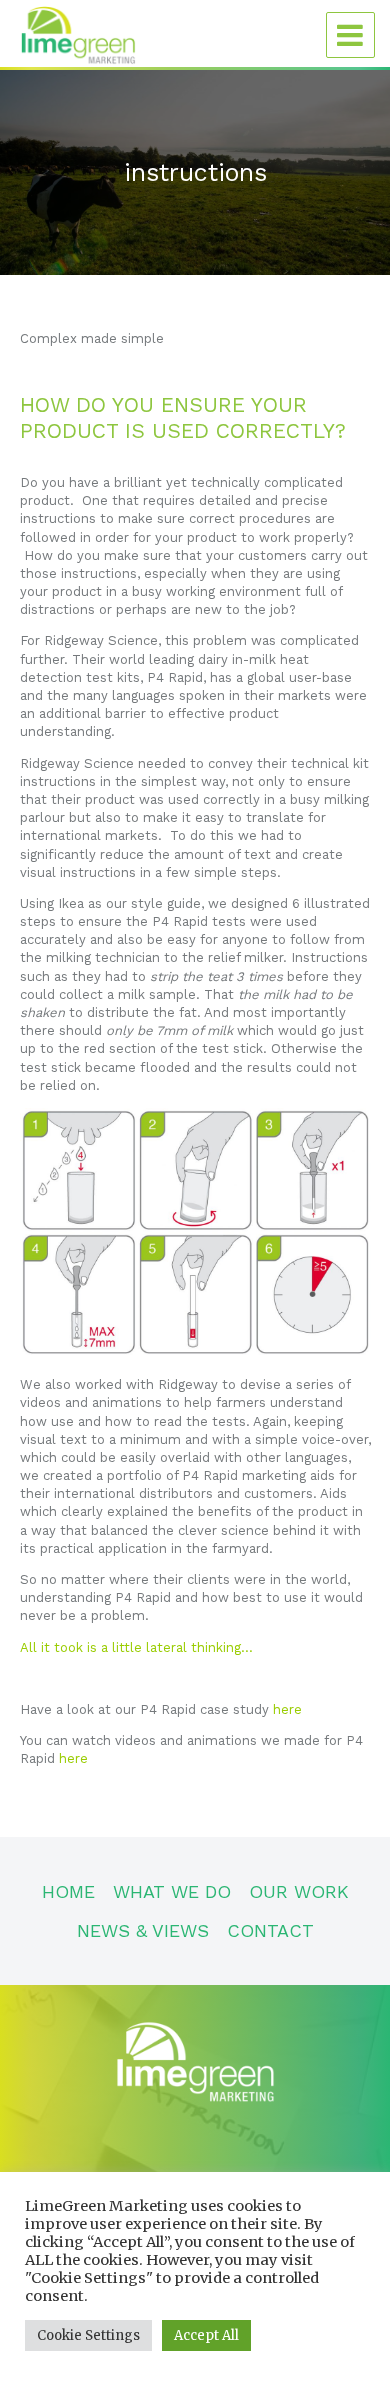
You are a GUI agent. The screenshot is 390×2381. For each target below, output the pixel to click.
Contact (270, 1930)
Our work (299, 1891)
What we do (172, 1891)
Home (68, 1891)
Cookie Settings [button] (88, 2335)
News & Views (143, 1930)
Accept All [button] (206, 2335)
